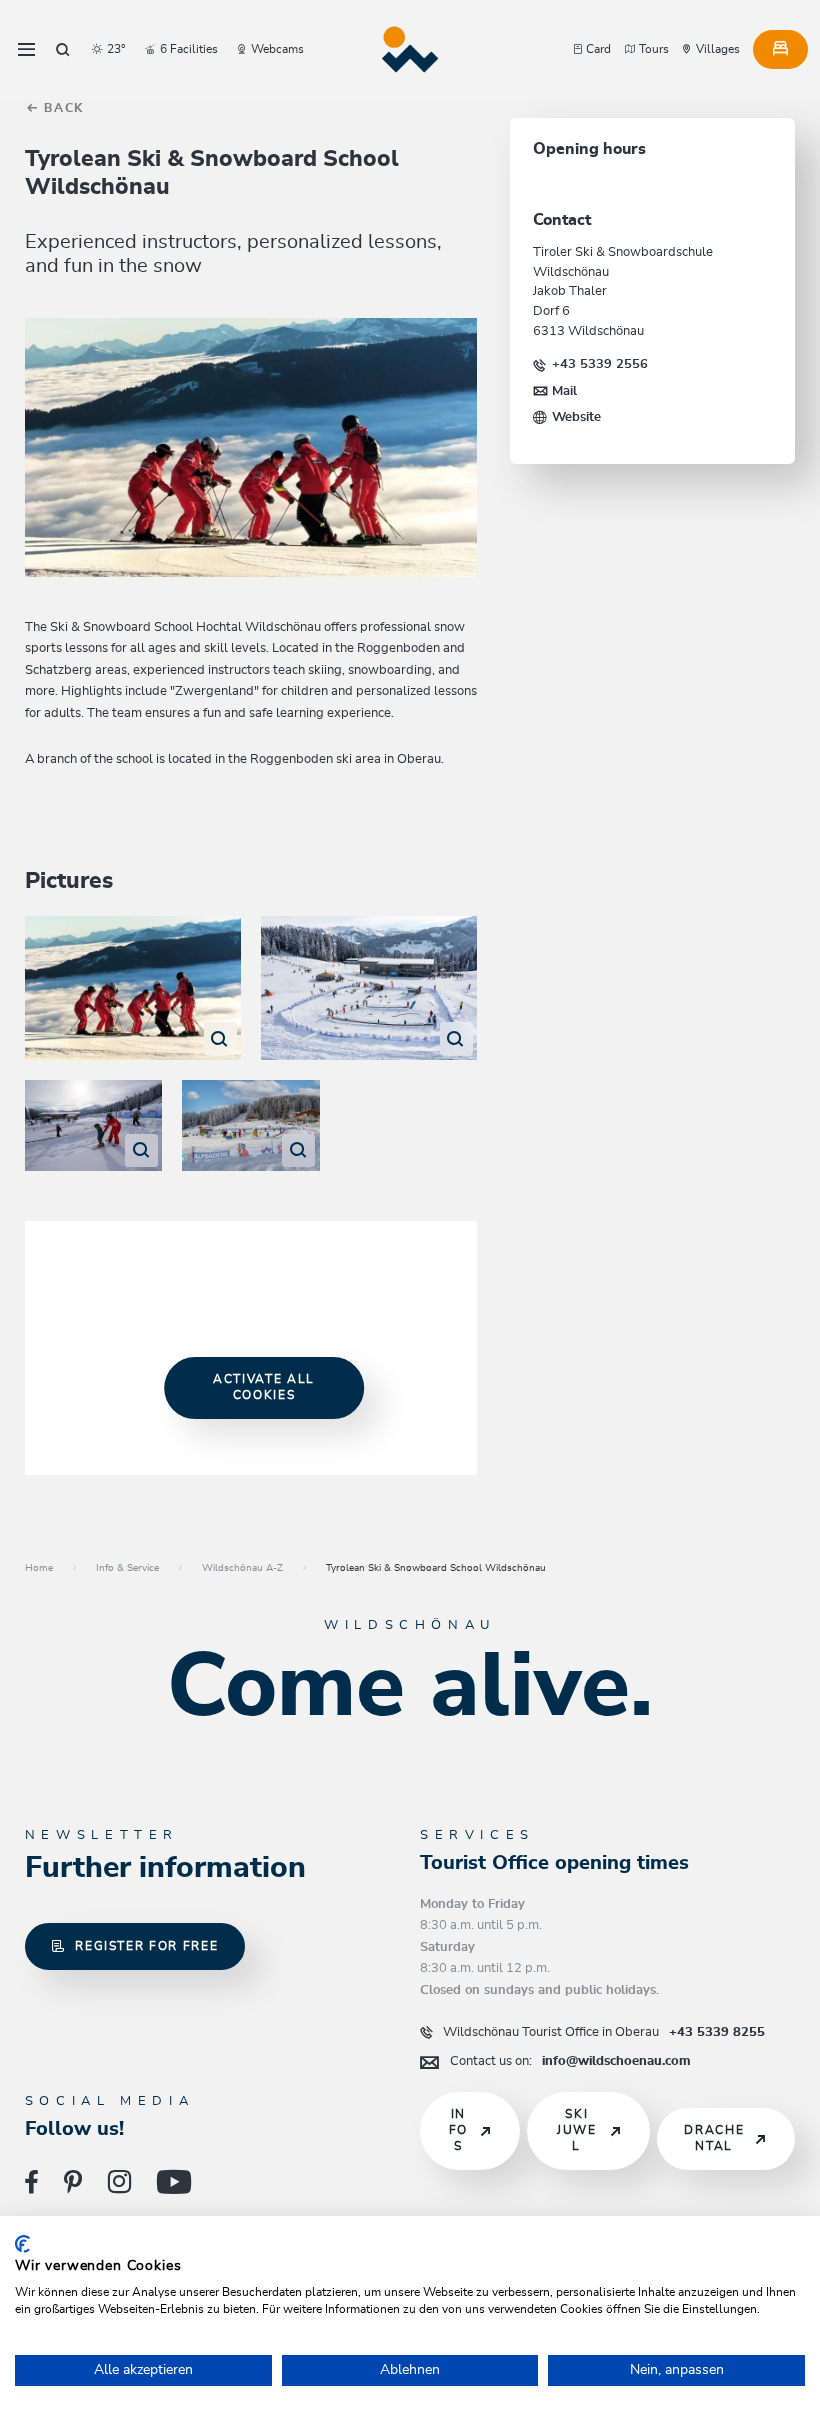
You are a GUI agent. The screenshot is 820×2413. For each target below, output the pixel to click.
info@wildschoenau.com (570, 2061)
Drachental (714, 2138)
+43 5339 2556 (600, 364)
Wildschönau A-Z (242, 1568)
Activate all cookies (264, 1387)
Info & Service (127, 1568)
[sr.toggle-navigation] (26, 50)
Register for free (146, 1946)
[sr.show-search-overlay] (63, 50)
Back (62, 108)
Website (576, 417)
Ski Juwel (577, 2130)
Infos (458, 2130)
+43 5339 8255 (604, 2032)
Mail (564, 391)
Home (39, 1568)
